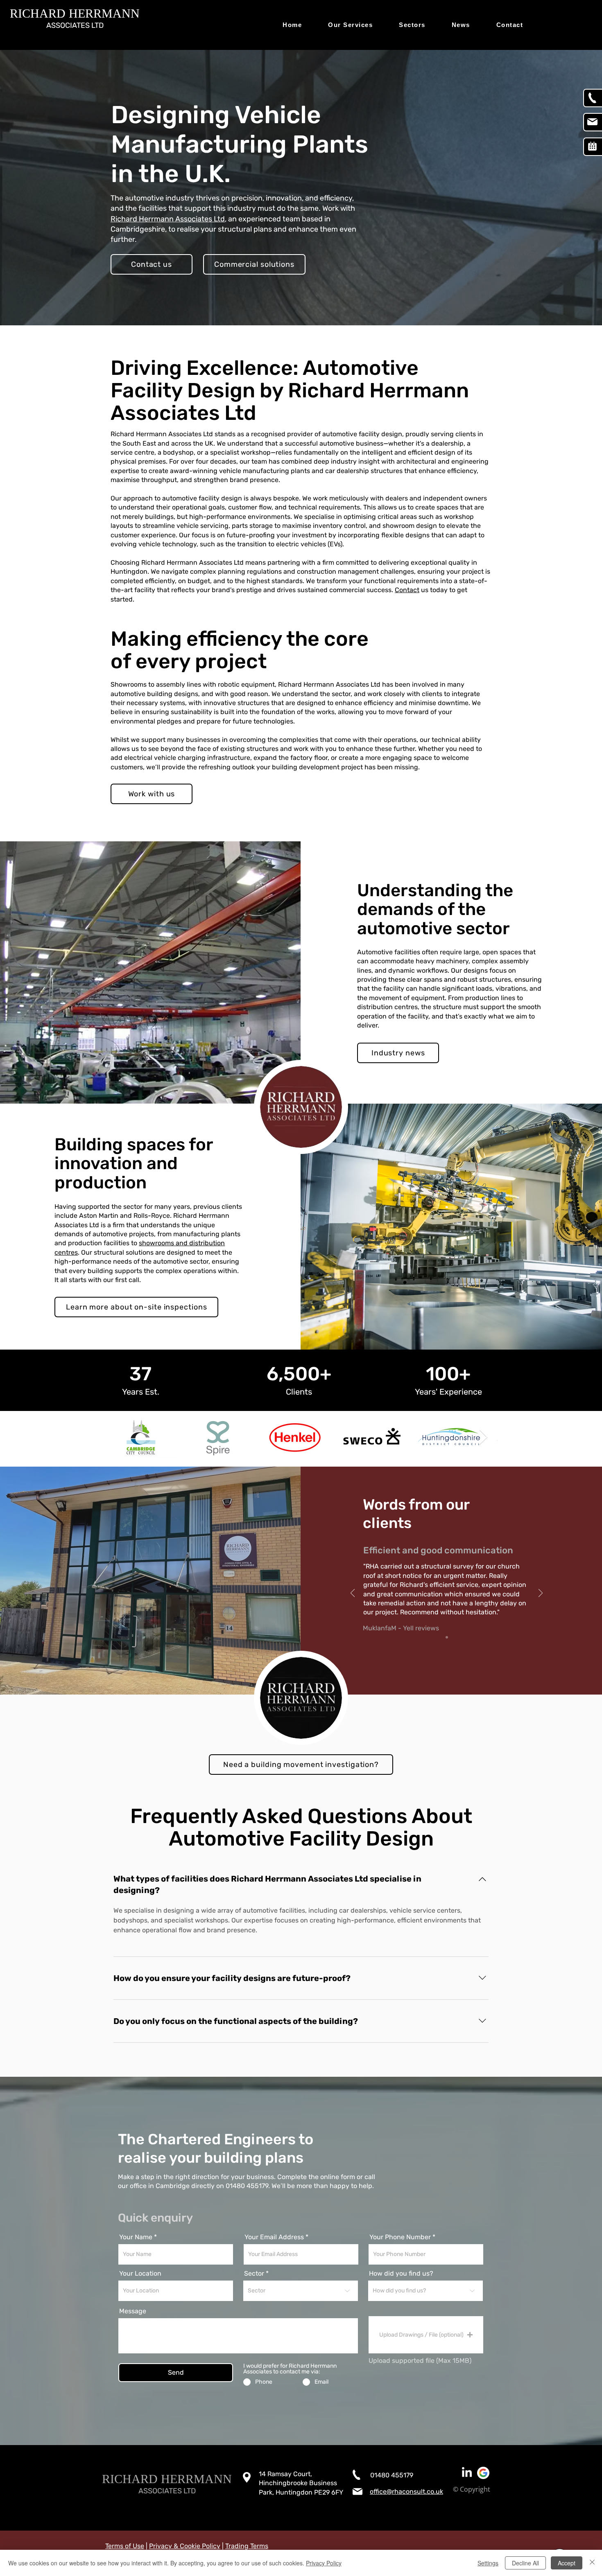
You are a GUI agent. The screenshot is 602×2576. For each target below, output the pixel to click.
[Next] (541, 1594)
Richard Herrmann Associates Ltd (168, 219)
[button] (426, 2335)
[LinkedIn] (467, 2473)
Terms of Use (125, 2546)
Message (133, 2311)
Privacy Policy (324, 2563)
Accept (567, 2563)
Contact (407, 590)
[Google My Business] (483, 2473)
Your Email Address (274, 2237)
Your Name (136, 2237)
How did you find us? (401, 2274)
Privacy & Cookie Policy (185, 2546)
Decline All (525, 2563)
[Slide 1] (447, 1637)
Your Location (140, 2274)
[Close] (592, 2563)
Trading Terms (247, 2546)
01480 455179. (248, 2186)
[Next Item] (483, 1437)
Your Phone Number (400, 2237)
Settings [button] (488, 2563)
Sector (254, 2274)
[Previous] (353, 1594)
